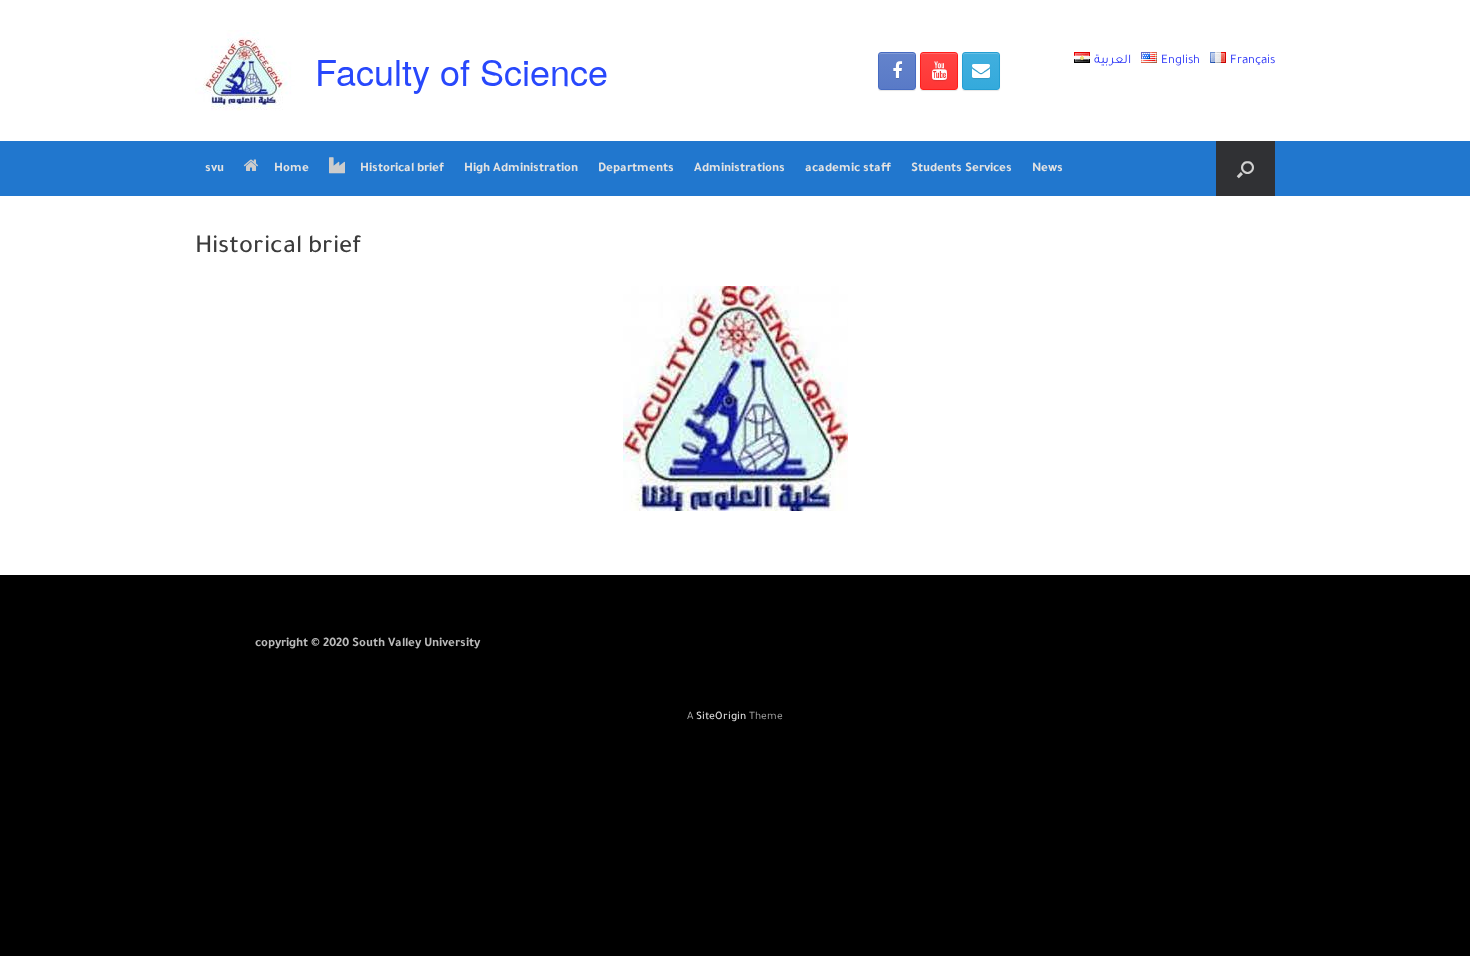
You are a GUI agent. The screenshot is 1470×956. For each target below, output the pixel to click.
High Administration (521, 169)
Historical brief (402, 169)
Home (291, 169)
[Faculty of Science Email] (981, 71)
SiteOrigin (721, 717)
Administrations (739, 169)
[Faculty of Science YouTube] (939, 71)
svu (214, 169)
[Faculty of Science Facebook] (897, 71)
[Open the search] (1245, 168)
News (1047, 169)
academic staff (848, 169)
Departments (636, 169)
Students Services (961, 169)
